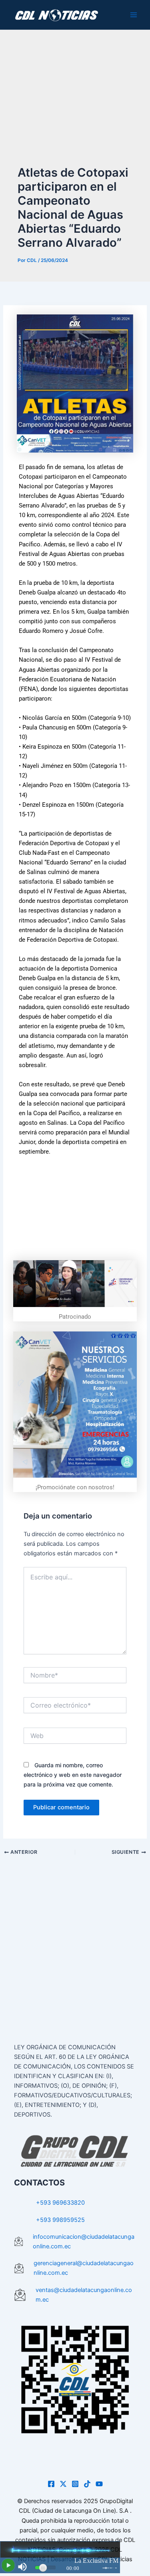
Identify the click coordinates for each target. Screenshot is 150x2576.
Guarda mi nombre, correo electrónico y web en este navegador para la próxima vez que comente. (73, 1775)
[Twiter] (63, 2484)
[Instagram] (75, 2484)
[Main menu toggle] (134, 15)
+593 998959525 (60, 2220)
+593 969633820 (60, 2203)
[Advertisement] (75, 105)
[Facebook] (51, 2484)
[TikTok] (87, 2484)
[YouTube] (99, 2484)
